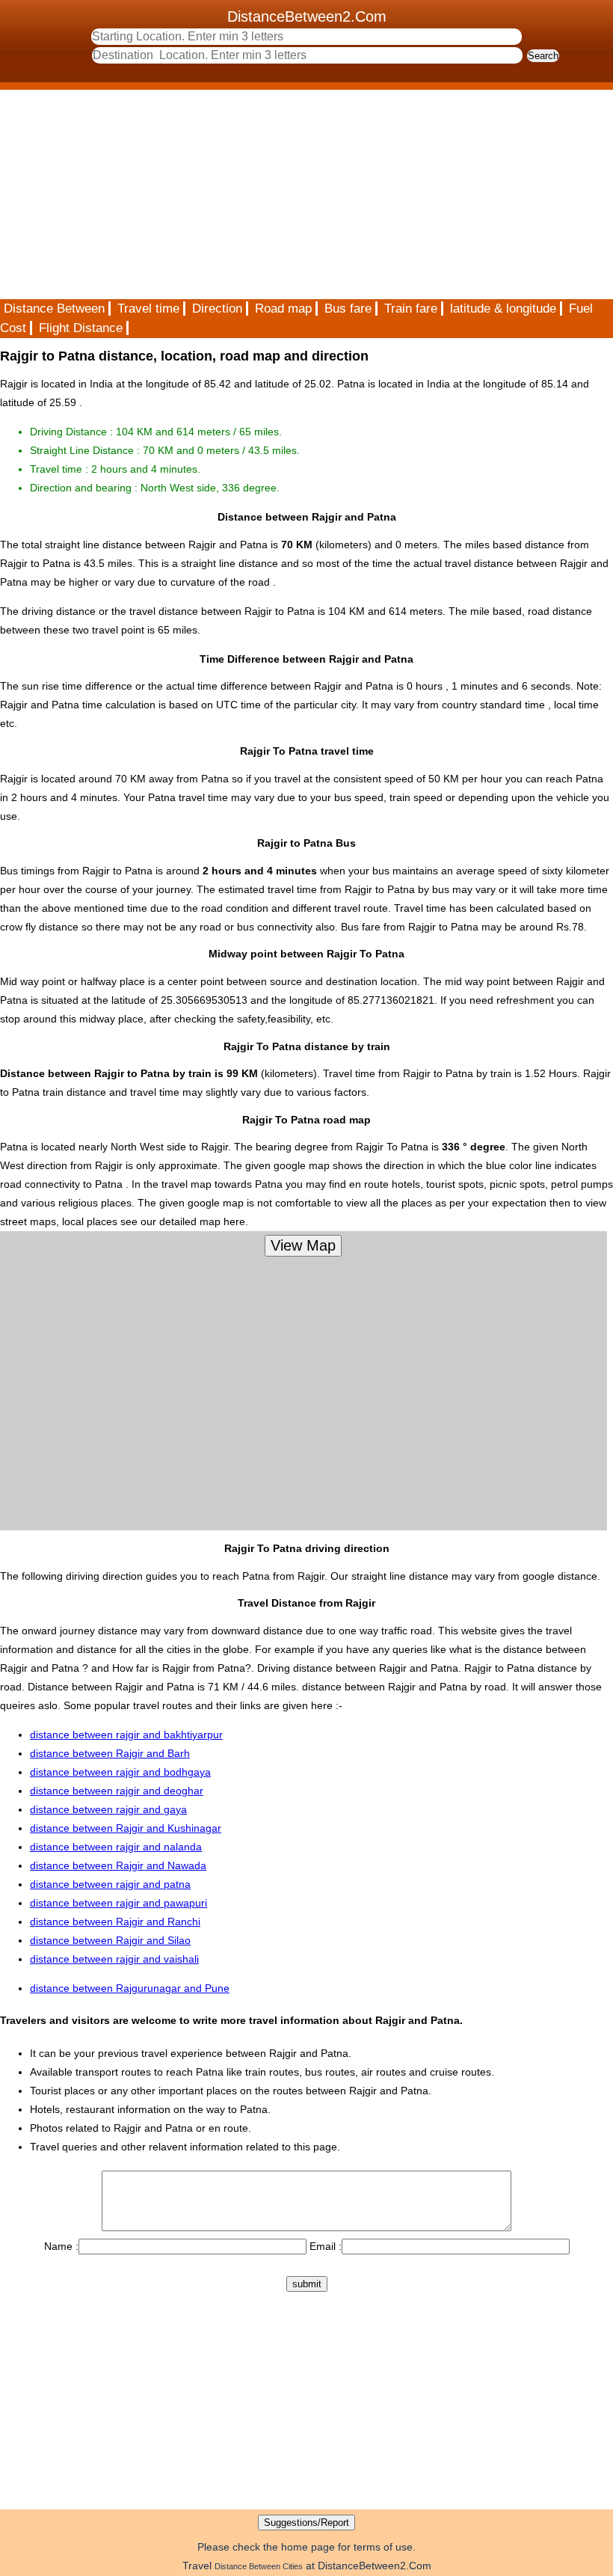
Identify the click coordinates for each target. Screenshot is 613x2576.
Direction (217, 309)
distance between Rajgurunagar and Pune (130, 1988)
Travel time (148, 309)
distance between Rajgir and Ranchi (115, 1922)
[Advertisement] (306, 194)
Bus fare (348, 309)
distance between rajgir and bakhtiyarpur (126, 1735)
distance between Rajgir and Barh (110, 1753)
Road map (283, 309)
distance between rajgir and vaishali (114, 1959)
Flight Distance (81, 328)
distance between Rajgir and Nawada (118, 1865)
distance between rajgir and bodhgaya (120, 1772)
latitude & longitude (503, 309)
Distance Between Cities (259, 2566)
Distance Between (54, 309)
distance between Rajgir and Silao (110, 1940)
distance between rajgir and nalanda (116, 1847)
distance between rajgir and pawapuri (118, 1903)
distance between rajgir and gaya (108, 1809)
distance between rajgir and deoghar (117, 1791)
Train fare (411, 309)
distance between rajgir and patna (110, 1884)
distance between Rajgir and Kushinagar (126, 1828)
